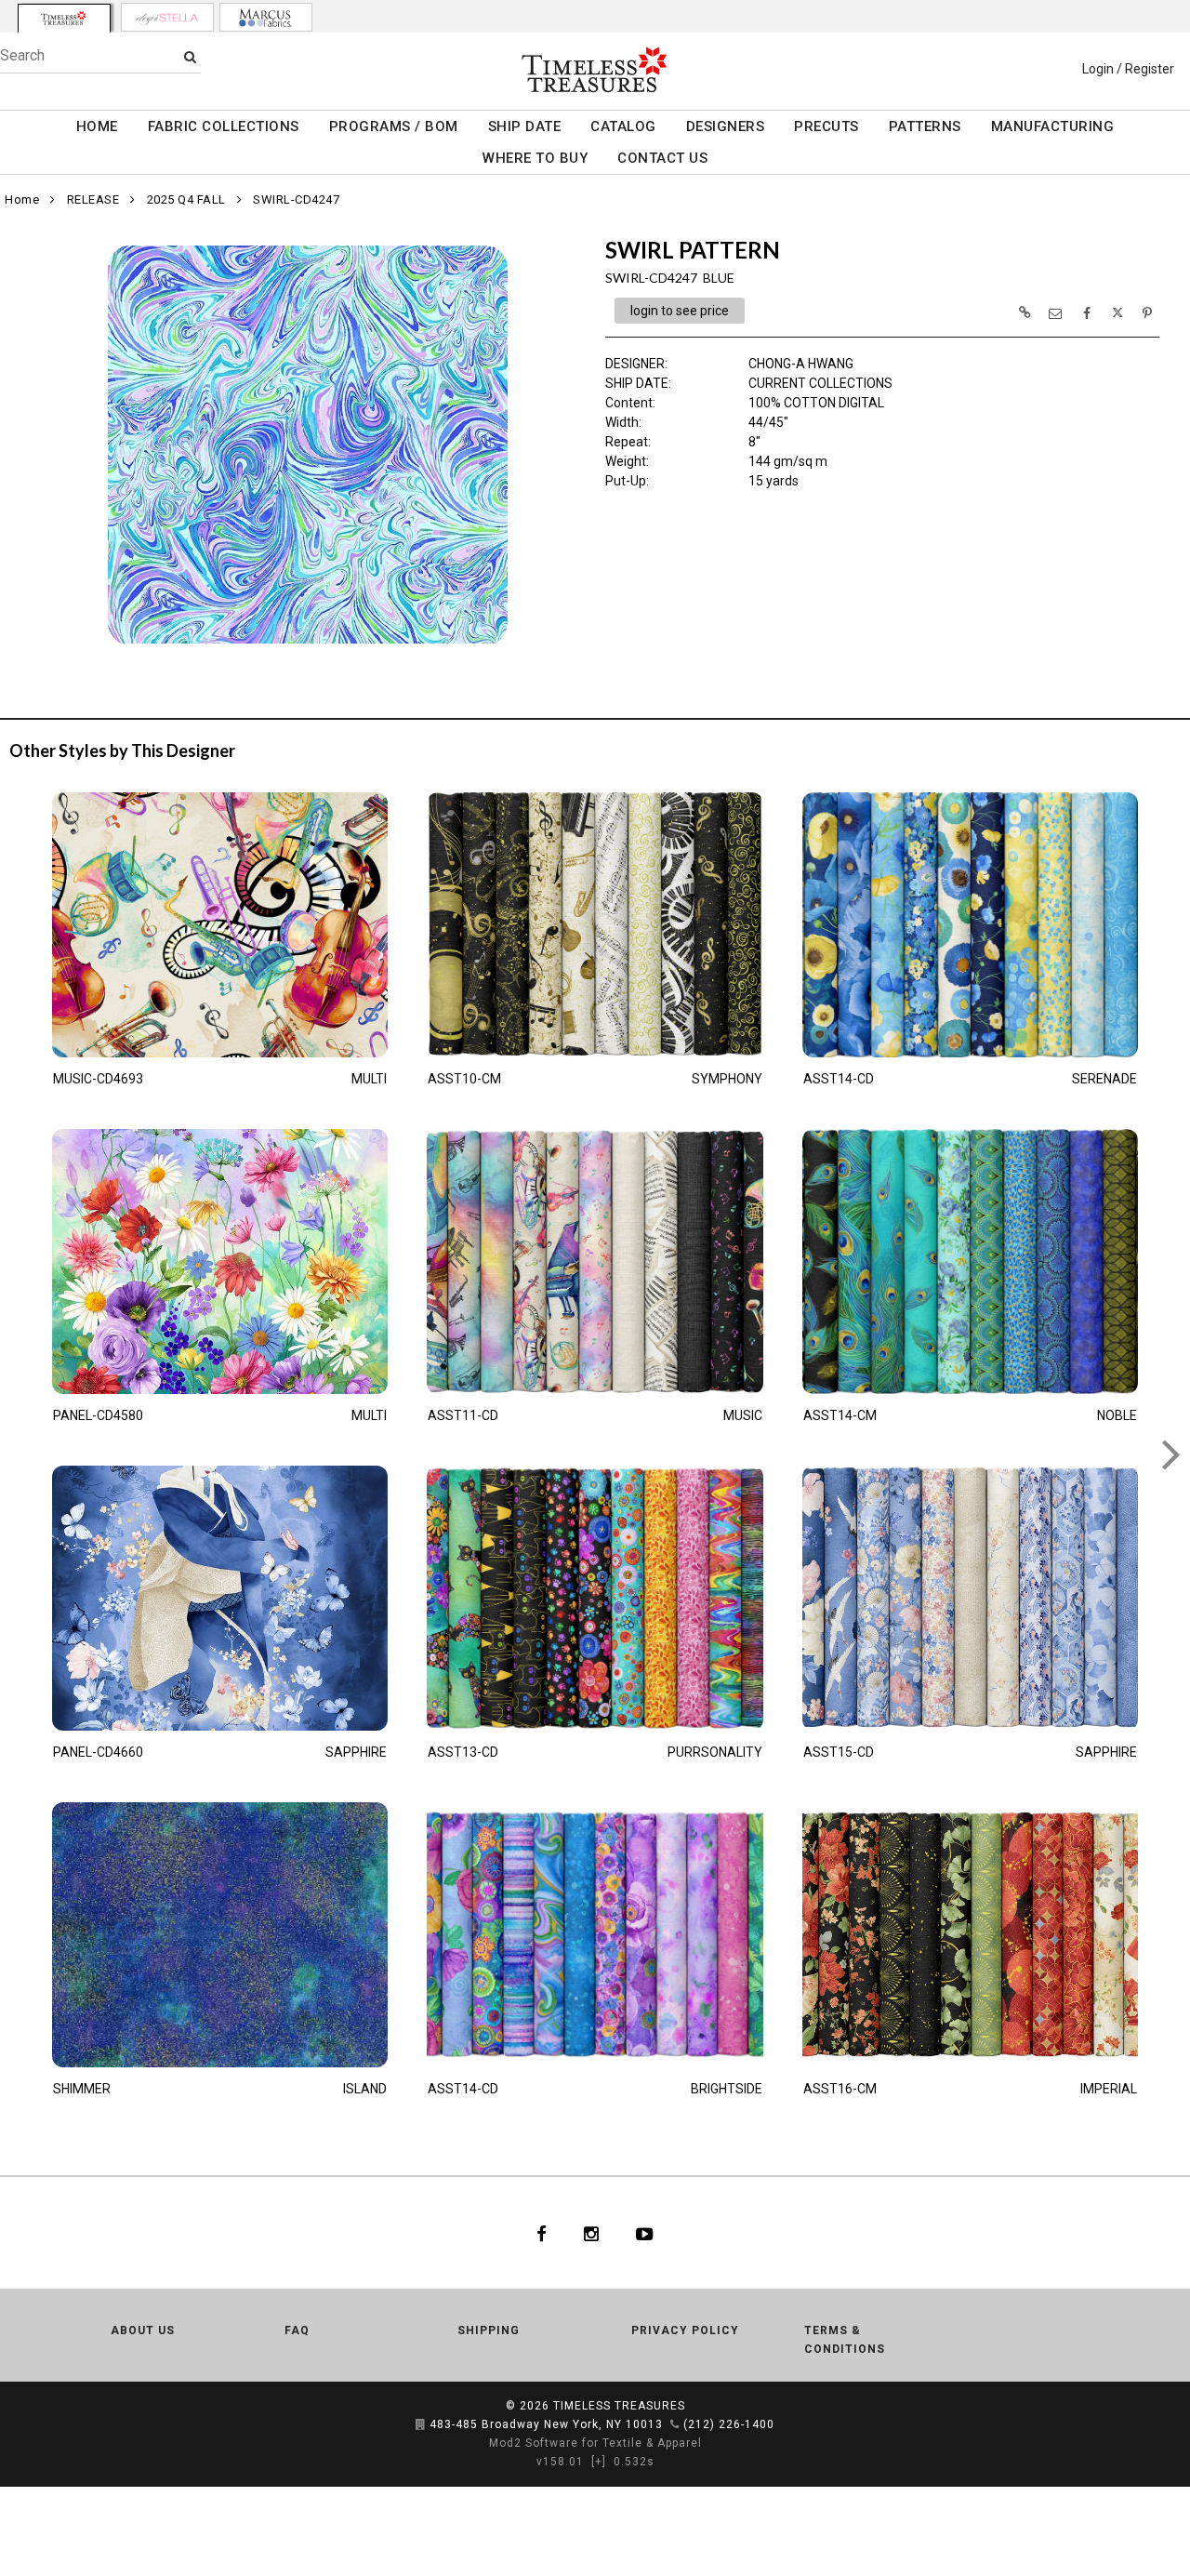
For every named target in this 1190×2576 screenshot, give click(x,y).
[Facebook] (542, 2233)
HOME (97, 126)
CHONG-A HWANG (801, 364)
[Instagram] (591, 2233)
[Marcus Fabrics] (266, 17)
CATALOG (623, 126)
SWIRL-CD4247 (296, 199)
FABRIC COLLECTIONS (224, 126)
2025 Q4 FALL (186, 199)
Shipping (489, 2330)
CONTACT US (662, 158)
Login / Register (1128, 69)
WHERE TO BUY (535, 158)
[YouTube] (645, 2233)
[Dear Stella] (167, 17)
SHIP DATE (525, 126)
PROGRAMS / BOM (394, 126)
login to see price (680, 311)
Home (22, 199)
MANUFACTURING (1053, 126)
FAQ (297, 2330)
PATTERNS (925, 126)
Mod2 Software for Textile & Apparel (595, 2443)
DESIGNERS (726, 126)
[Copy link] (1025, 312)
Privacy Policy (685, 2330)
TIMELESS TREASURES (619, 2406)
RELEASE (93, 199)
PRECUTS (826, 126)
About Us (143, 2330)
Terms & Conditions (845, 2340)
